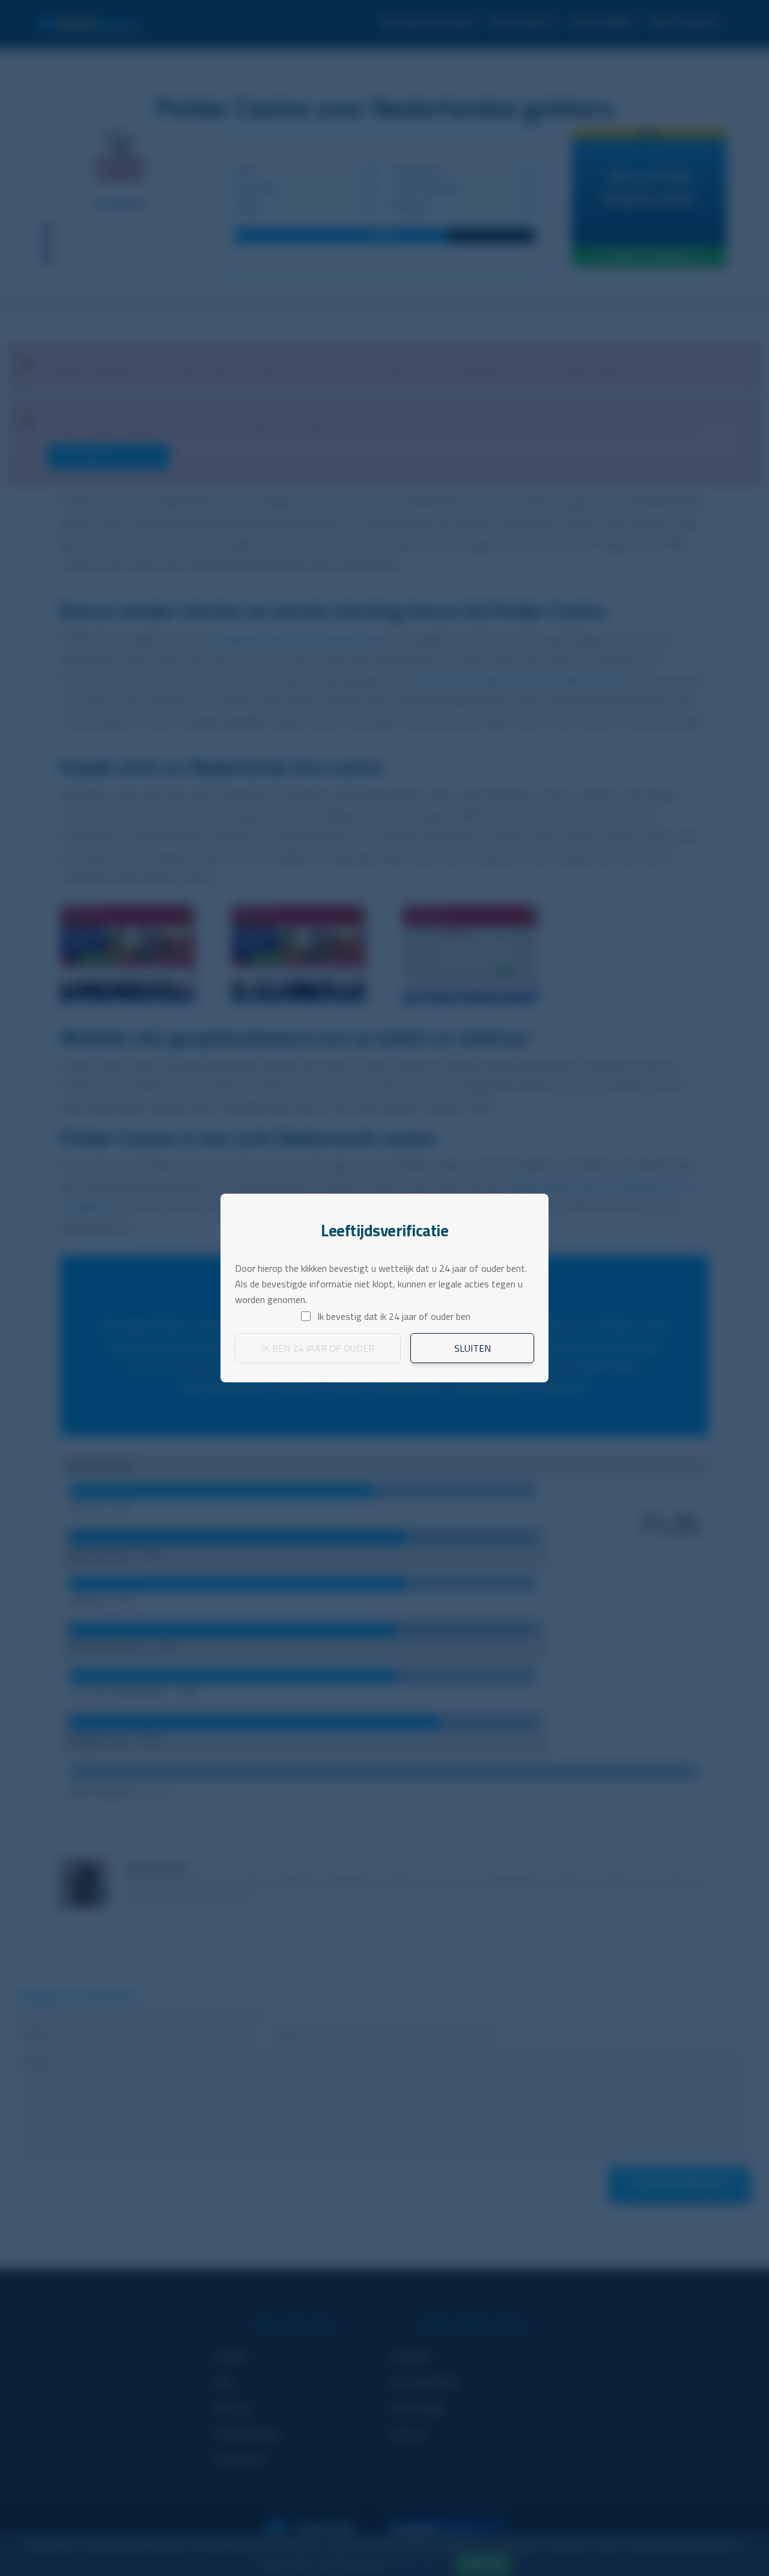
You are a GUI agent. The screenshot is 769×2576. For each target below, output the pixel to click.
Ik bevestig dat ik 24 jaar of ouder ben (394, 1316)
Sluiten (473, 1348)
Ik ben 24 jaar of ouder (318, 1348)
